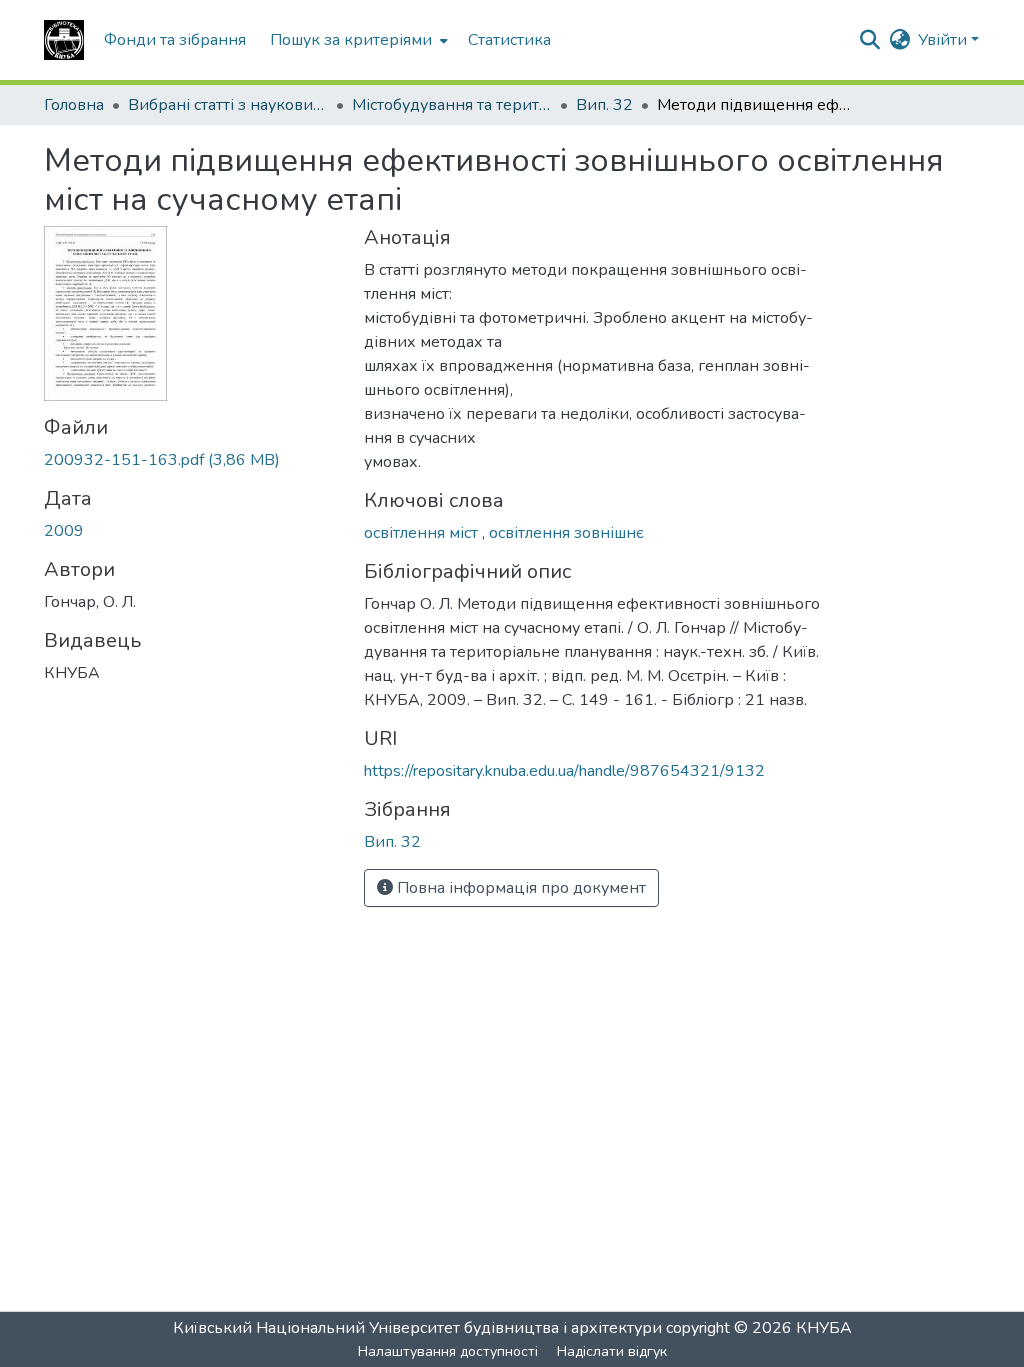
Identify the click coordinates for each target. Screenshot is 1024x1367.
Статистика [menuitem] (509, 40)
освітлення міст (423, 533)
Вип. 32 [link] (604, 105)
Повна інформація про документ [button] (519, 888)
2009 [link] (64, 531)
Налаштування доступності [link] (448, 1351)
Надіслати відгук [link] (612, 1351)
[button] (64, 40)
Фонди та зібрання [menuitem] (175, 40)
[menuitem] (357, 40)
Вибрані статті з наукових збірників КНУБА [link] (228, 105)
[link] (192, 460)
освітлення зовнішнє (566, 533)
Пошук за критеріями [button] (351, 40)
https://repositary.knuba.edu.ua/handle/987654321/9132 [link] (564, 771)
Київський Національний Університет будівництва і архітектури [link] (417, 1328)
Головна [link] (74, 105)
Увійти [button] (944, 40)
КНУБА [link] (824, 1328)
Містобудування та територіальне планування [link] (452, 105)
